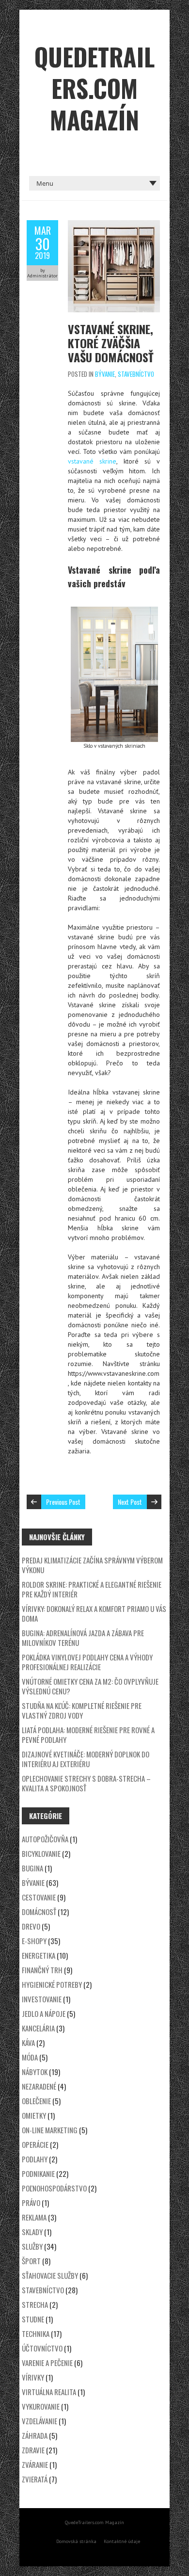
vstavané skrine (92, 461)
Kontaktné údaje (122, 2541)
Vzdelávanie (39, 2421)
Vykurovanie (41, 2406)
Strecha (35, 2304)
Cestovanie (39, 1897)
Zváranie (35, 2464)
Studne (33, 2319)
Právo (31, 2203)
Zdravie (33, 2450)
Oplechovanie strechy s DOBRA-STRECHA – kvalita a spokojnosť (86, 1783)
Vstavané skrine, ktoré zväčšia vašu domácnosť (111, 343)
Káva (28, 2043)
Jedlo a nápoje (44, 2013)
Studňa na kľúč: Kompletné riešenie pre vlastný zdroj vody (82, 1710)
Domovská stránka (76, 2541)
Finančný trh (42, 1970)
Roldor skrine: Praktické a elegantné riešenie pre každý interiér (92, 1589)
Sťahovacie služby (50, 2275)
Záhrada (35, 2435)
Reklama (34, 2217)
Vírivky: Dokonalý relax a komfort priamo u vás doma (94, 1613)
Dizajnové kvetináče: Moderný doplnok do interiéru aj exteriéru (86, 1759)
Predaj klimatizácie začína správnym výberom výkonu (92, 1565)
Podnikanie (38, 2173)
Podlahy (35, 2159)
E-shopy (34, 1941)
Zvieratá (35, 2479)
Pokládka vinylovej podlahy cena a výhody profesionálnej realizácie (87, 1662)
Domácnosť (39, 1912)
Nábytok (35, 2072)
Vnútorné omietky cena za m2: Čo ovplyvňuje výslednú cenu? (90, 1686)
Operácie (35, 2144)
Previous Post (63, 1502)
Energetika (39, 1955)
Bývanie (105, 374)
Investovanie (42, 1999)
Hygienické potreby (52, 1984)
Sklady (32, 2232)
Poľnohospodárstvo (54, 2188)
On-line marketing (50, 2130)
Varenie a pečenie (47, 2363)
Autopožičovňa (45, 1839)
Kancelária (38, 2028)
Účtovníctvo (42, 2348)
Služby (32, 2246)
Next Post (130, 1502)
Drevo (31, 1926)
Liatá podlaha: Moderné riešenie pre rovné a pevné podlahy (88, 1735)
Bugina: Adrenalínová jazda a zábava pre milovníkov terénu (83, 1638)
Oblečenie (36, 2101)
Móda (30, 2057)
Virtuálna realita (49, 2392)
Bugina (32, 1868)
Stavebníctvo (136, 374)
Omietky (34, 2115)
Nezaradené (39, 2086)
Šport (31, 2261)
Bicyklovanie (41, 1853)
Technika (36, 2334)
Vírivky (33, 2377)
